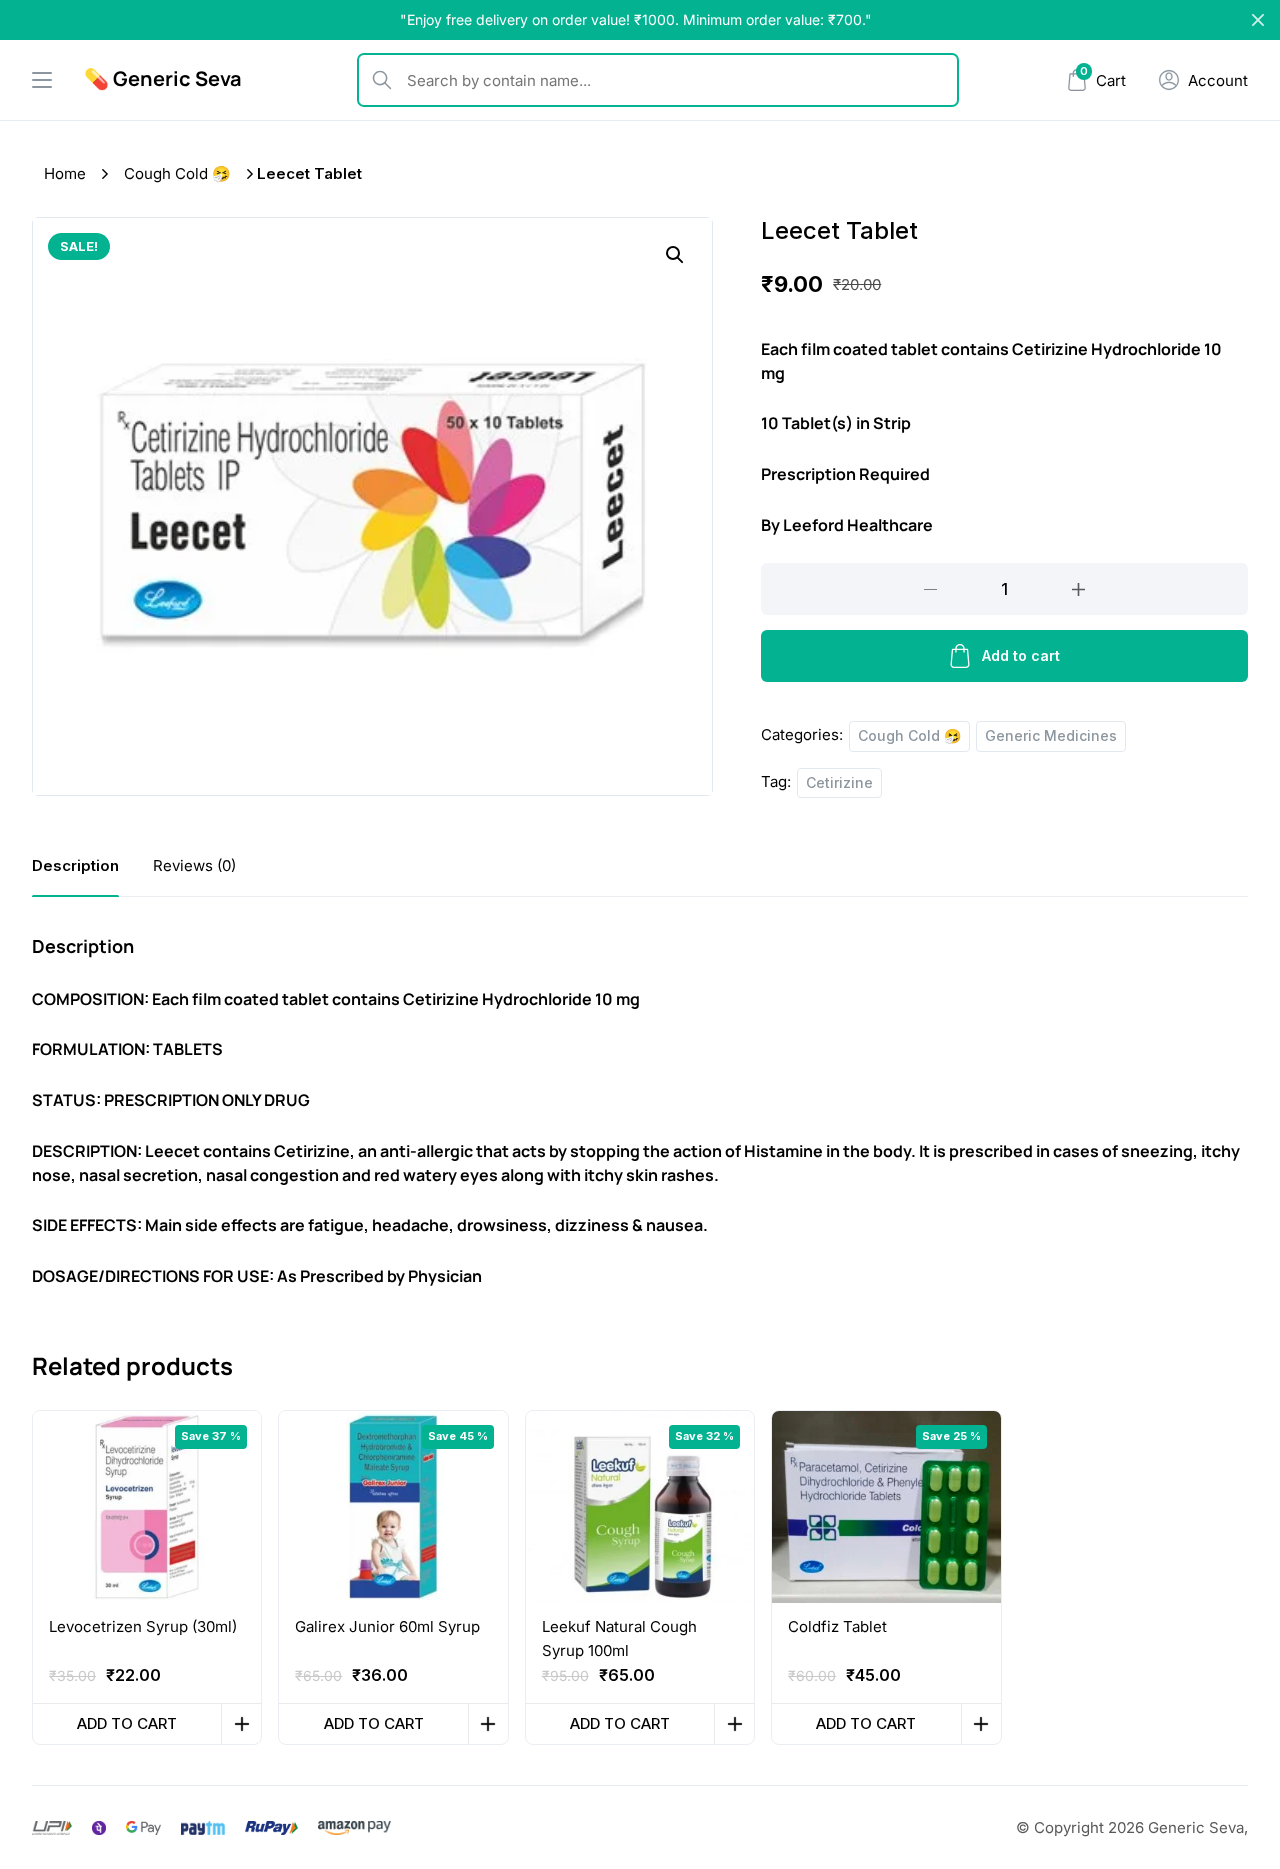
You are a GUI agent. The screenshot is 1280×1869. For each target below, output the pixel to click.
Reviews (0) (194, 865)
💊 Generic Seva (163, 78)
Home (65, 173)
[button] (675, 255)
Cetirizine (839, 782)
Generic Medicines (1051, 735)
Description (75, 865)
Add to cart (1021, 655)
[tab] (75, 865)
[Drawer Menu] (42, 80)
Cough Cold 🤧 (177, 173)
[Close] (1258, 20)
